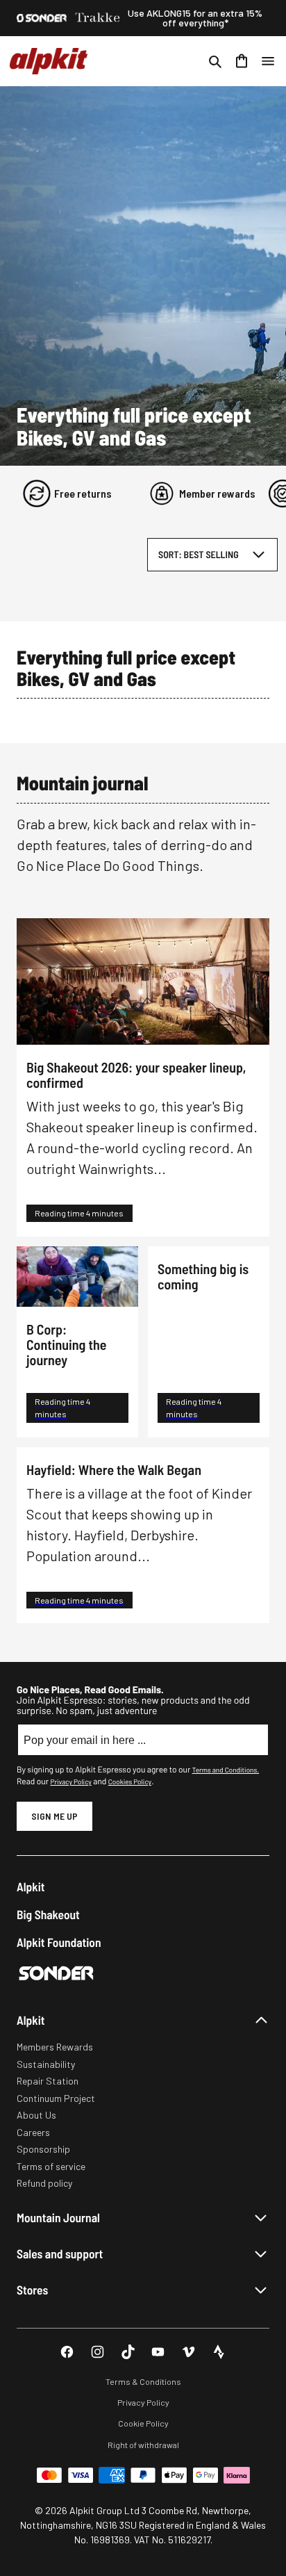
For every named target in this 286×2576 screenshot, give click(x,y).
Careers (33, 2132)
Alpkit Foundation (59, 1942)
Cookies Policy (130, 1782)
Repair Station (48, 2081)
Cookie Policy (143, 2423)
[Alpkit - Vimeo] (188, 2352)
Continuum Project (56, 2098)
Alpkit (31, 1887)
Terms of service (51, 2166)
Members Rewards (55, 2047)
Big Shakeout (48, 1915)
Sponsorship (43, 2149)
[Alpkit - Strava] (219, 2352)
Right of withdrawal (143, 2445)
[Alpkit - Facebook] (67, 2352)
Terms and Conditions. (226, 1770)
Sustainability (46, 2064)
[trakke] (98, 18)
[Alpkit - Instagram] (98, 2352)
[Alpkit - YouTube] (158, 2352)
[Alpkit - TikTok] (128, 2352)
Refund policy (44, 2183)
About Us (36, 2115)
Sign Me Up (54, 1816)
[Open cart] (242, 61)
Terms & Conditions (143, 2381)
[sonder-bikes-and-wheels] (42, 18)
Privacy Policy (70, 1782)
